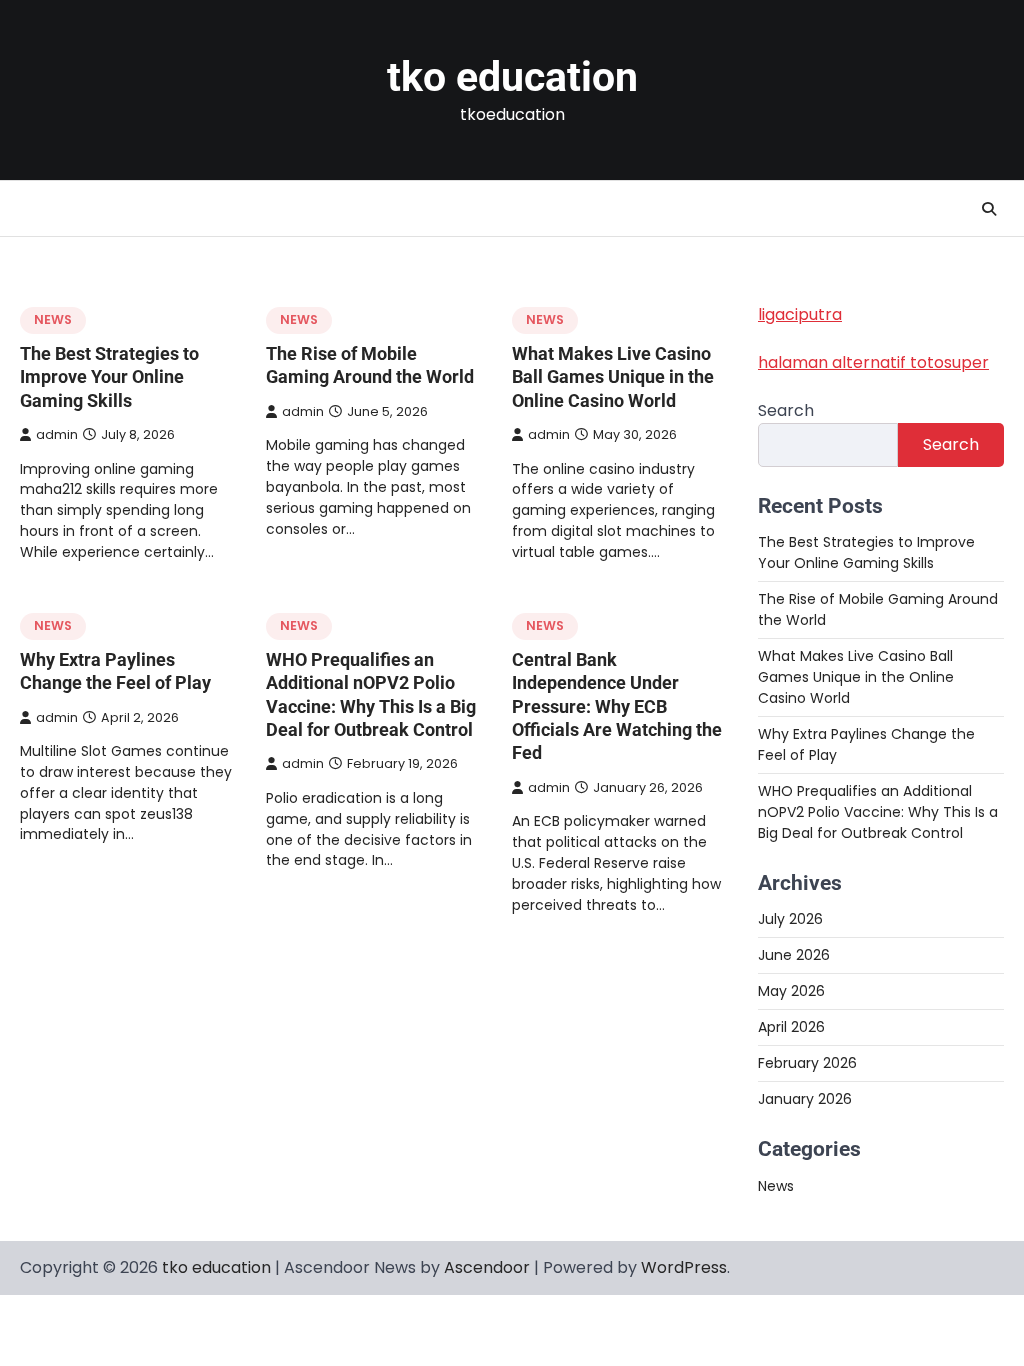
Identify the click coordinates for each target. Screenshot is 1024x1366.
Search (786, 410)
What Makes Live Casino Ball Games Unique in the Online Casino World (613, 377)
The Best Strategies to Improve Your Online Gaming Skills (109, 377)
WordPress (684, 1267)
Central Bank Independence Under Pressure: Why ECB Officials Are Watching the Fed (617, 706)
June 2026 (794, 955)
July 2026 (790, 919)
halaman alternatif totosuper (873, 362)
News (53, 319)
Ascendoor (487, 1267)
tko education (512, 77)
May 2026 (791, 991)
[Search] (989, 209)
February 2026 (807, 1063)
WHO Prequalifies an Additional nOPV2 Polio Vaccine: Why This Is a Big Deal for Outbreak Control (878, 812)
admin (57, 434)
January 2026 (805, 1099)
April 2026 (791, 1027)
